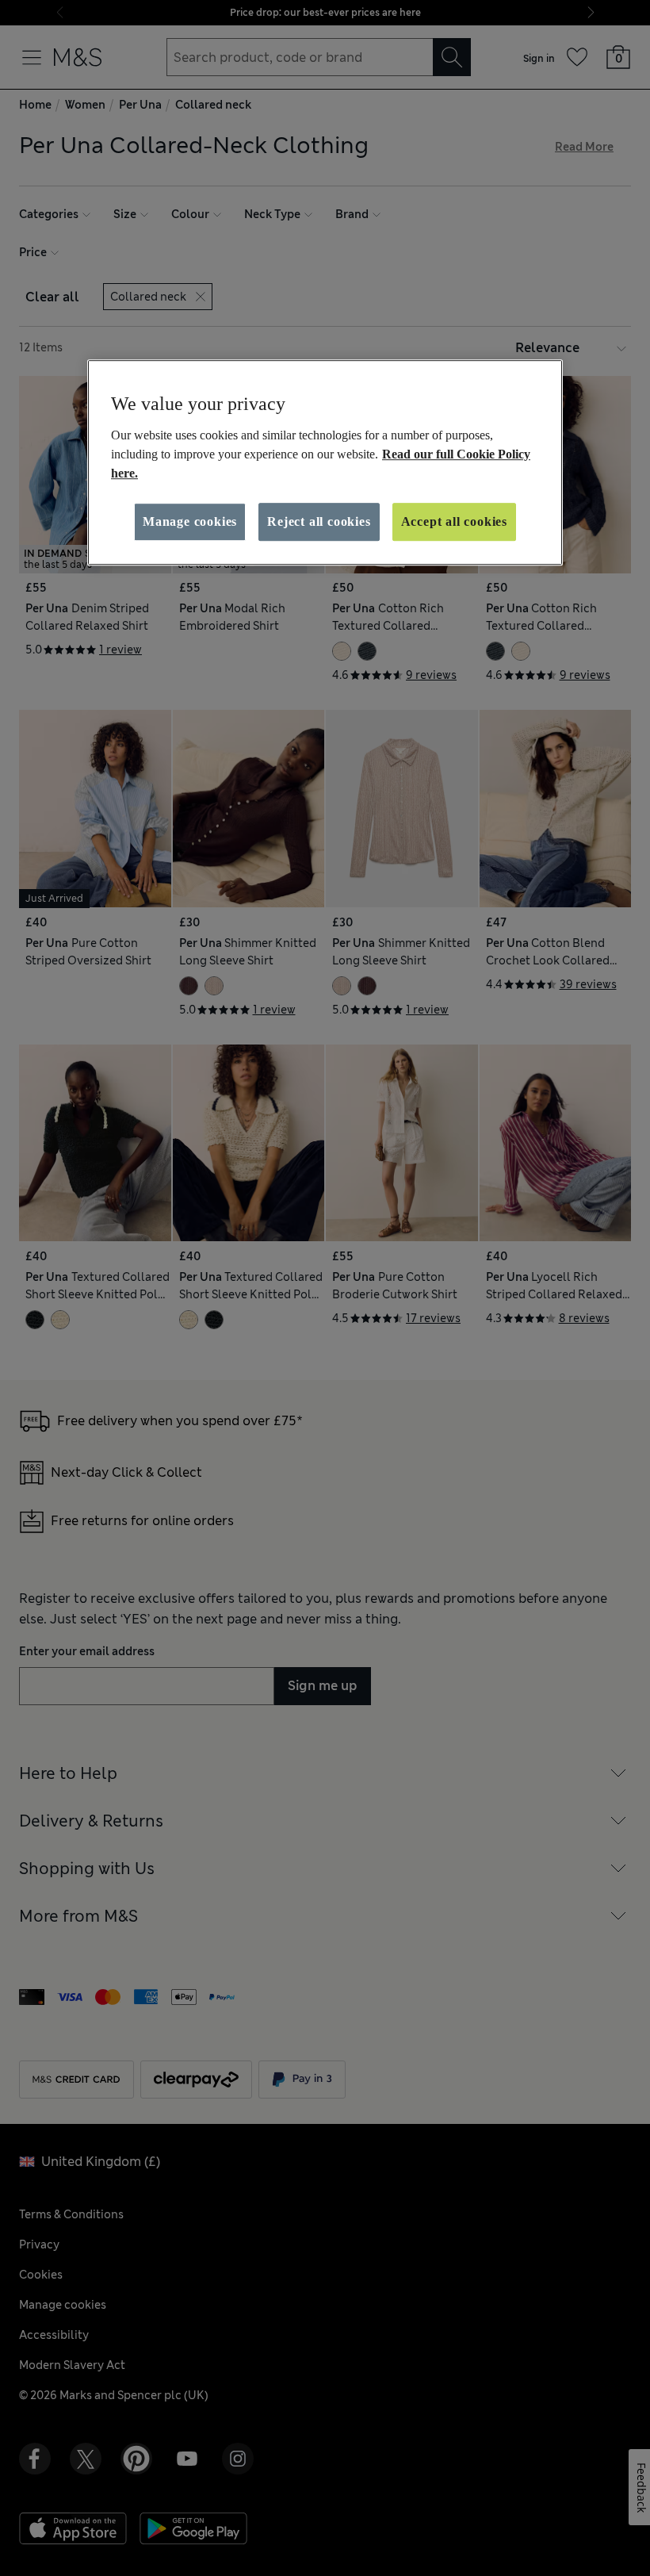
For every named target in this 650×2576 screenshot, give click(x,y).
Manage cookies (190, 521)
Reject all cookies (319, 521)
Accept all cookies (454, 521)
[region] (325, 462)
